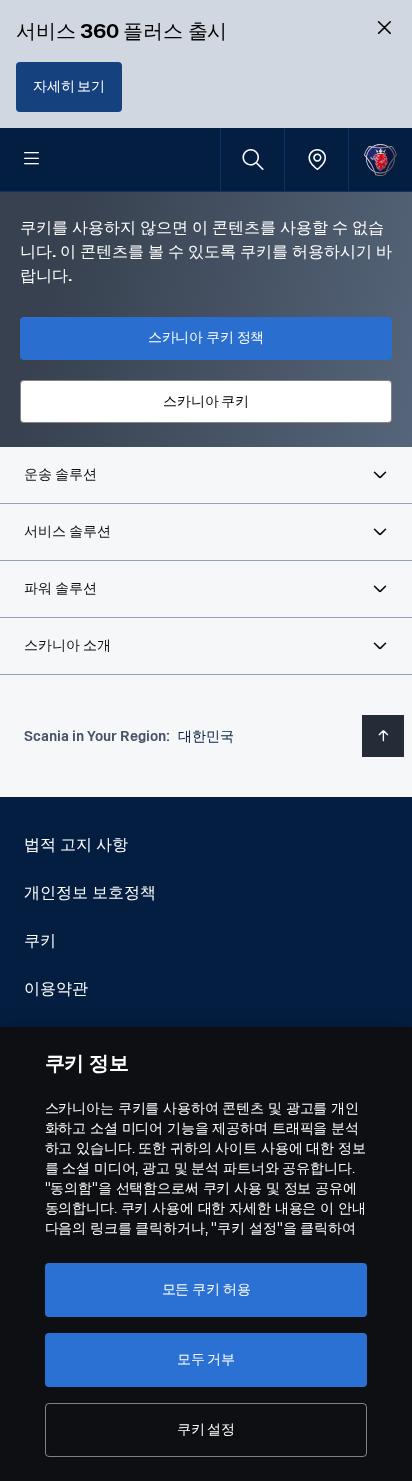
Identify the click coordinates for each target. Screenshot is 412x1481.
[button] (206, 475)
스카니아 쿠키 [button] (206, 401)
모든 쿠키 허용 (206, 1289)
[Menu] (32, 160)
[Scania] (380, 159)
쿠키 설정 (206, 1429)
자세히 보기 (69, 86)
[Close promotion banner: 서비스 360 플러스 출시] (384, 28)
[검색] (252, 159)
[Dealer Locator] (316, 159)
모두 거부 (206, 1359)
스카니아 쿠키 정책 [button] (206, 337)
